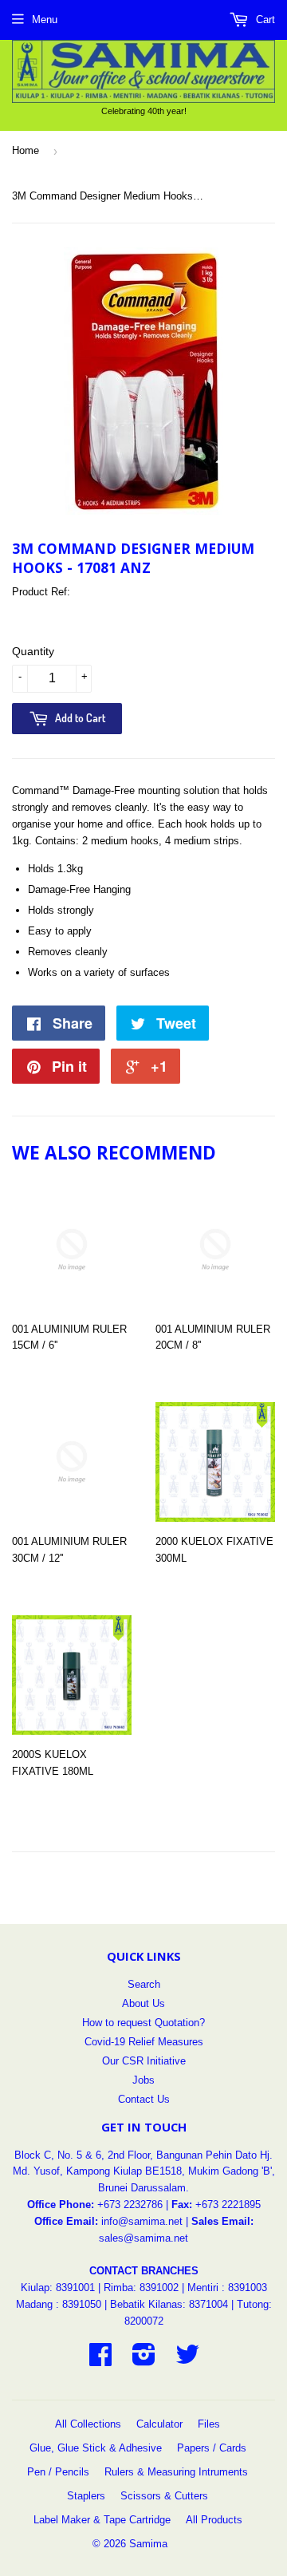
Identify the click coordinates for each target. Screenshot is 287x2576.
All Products (214, 2520)
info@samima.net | (146, 2221)
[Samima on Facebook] (100, 2360)
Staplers (86, 2496)
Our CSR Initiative (144, 2061)
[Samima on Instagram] (144, 2360)
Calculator (159, 2424)
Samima (148, 2544)
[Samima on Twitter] (187, 2360)
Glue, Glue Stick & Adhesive (96, 2448)
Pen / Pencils (58, 2472)
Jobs (143, 2080)
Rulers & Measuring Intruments (176, 2472)
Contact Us (144, 2099)
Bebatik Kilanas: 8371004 (171, 2304)
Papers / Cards (212, 2448)
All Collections (88, 2424)
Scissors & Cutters (164, 2496)
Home (26, 150)
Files (209, 2424)
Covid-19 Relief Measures (144, 2042)
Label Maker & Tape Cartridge (102, 2520)
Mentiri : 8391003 (227, 2288)
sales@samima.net (143, 2238)
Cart (264, 20)
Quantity (33, 651)
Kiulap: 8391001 (59, 2288)
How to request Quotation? (143, 2023)
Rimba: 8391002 (141, 2288)
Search (144, 1984)
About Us (143, 2003)
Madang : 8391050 (59, 2304)
